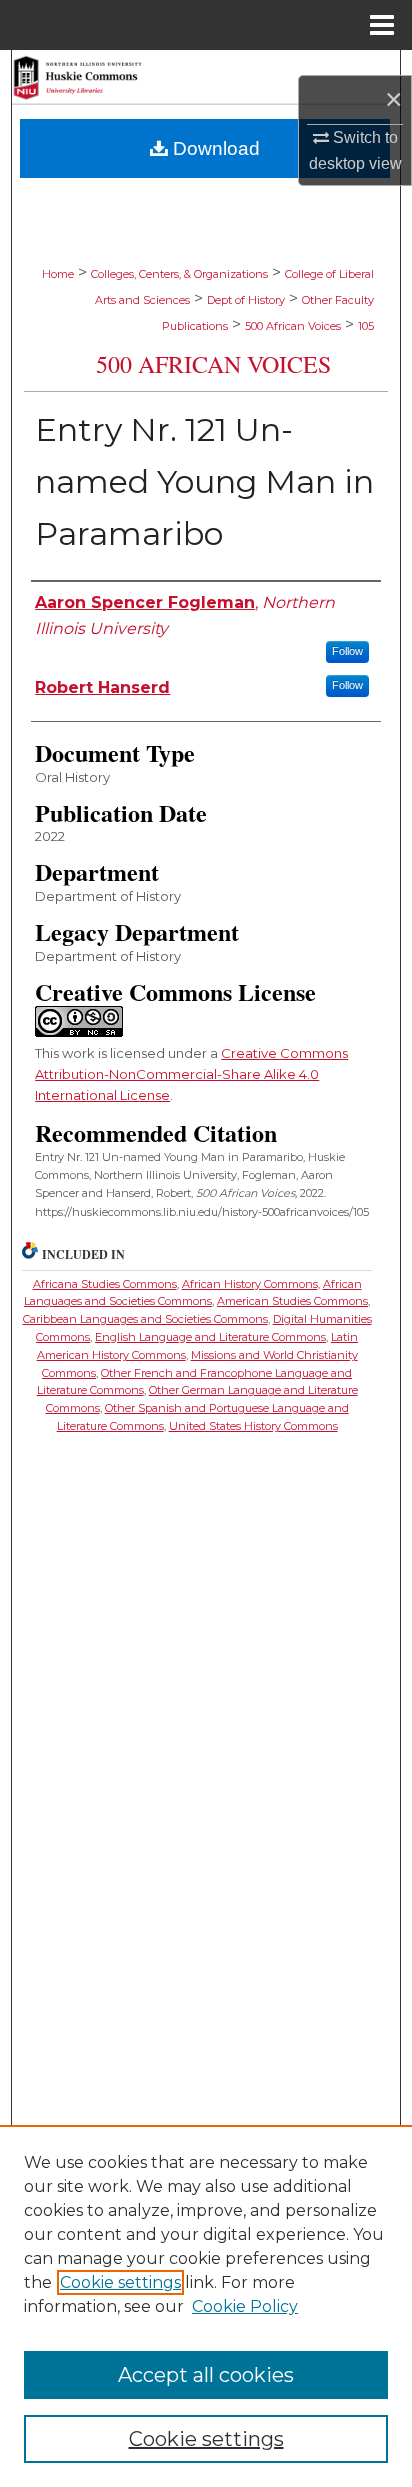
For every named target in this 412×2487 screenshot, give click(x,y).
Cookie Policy (245, 2306)
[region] (206, 2306)
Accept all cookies (206, 2375)
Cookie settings (120, 2282)
